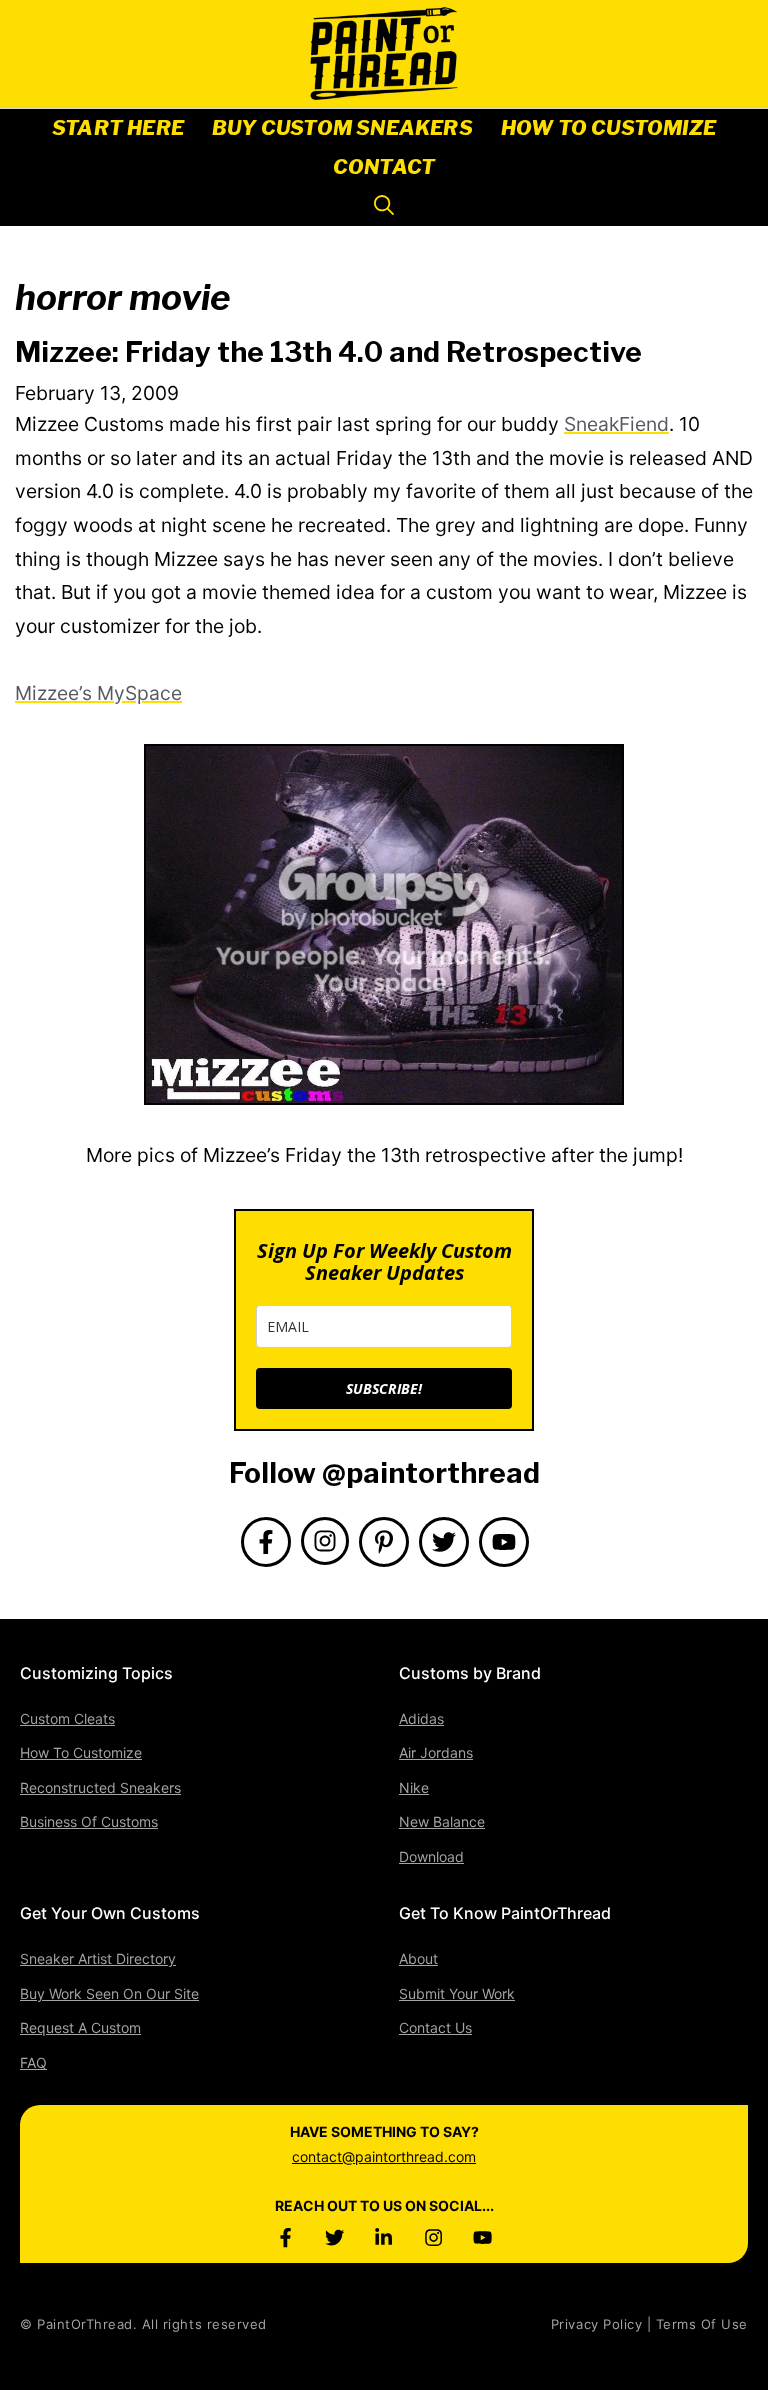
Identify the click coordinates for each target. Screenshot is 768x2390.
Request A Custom (80, 2027)
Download (431, 1856)
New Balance (442, 1821)
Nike (414, 1787)
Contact (384, 167)
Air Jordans (436, 1752)
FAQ (33, 2062)
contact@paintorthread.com (384, 2156)
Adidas (421, 1718)
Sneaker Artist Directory (98, 1958)
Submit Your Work (457, 1993)
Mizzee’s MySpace (98, 693)
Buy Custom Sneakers (342, 128)
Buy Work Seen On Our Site (109, 1993)
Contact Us (435, 2027)
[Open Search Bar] (384, 206)
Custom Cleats (67, 1718)
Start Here (118, 128)
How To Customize (608, 128)
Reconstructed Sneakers (100, 1787)
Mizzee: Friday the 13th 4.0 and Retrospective (328, 352)
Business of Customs (89, 1821)
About (418, 1958)
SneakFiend (616, 424)
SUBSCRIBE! (384, 1388)
